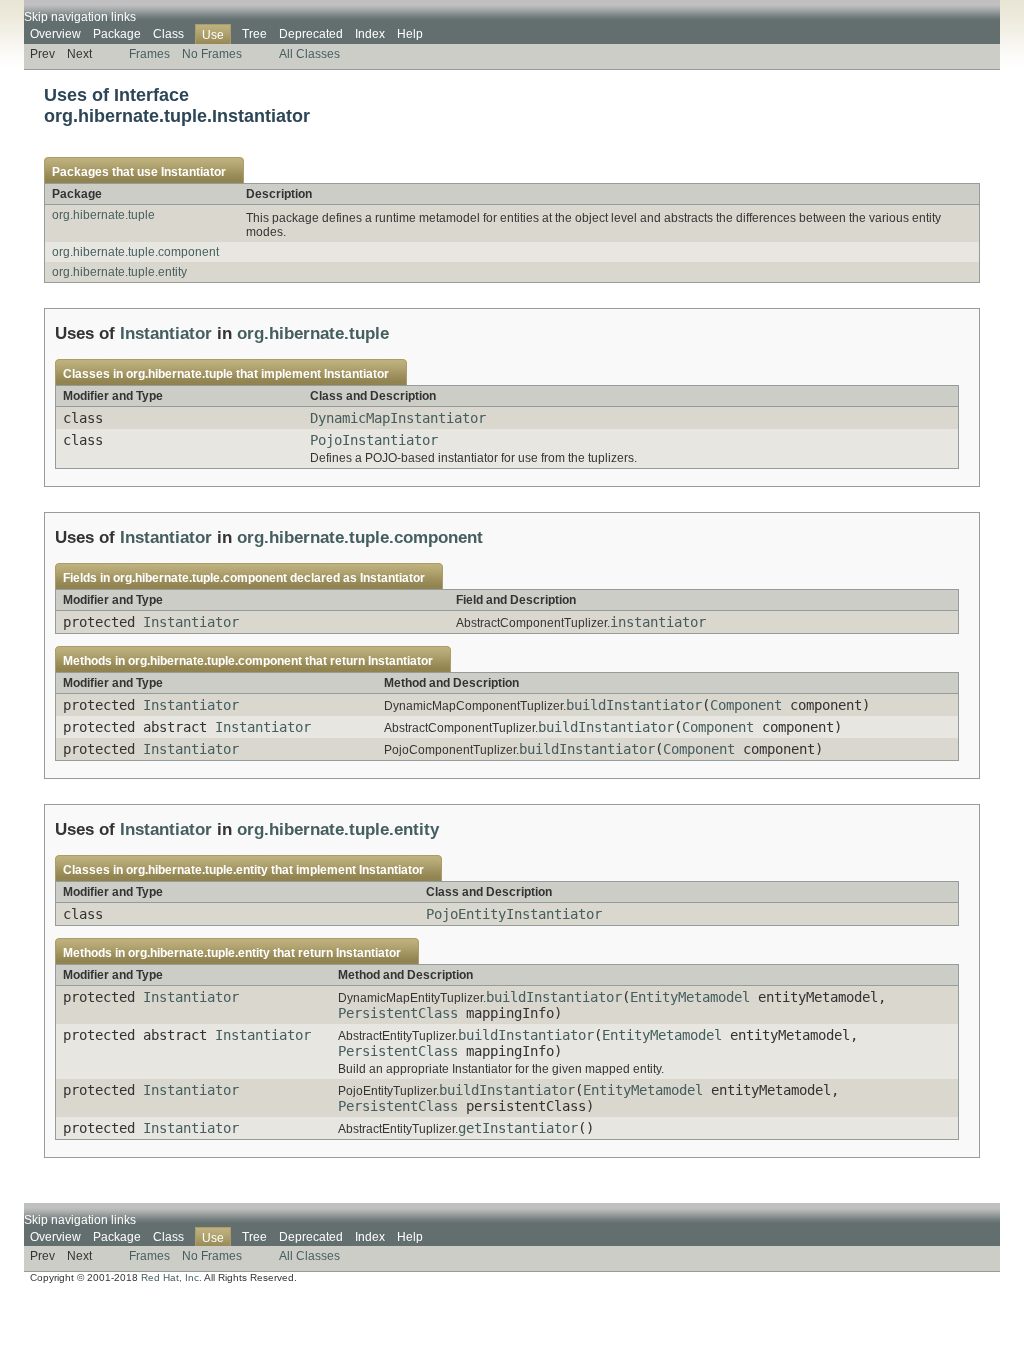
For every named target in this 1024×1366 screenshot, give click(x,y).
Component (746, 705)
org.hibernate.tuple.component (135, 252)
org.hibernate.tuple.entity (119, 272)
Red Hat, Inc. (171, 1277)
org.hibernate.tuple (103, 215)
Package (117, 34)
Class (168, 34)
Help (410, 34)
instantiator (658, 622)
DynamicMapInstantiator (398, 418)
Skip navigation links (80, 17)
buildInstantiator (634, 705)
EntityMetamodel (690, 997)
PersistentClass (398, 1013)
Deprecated (311, 34)
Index (370, 34)
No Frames (212, 54)
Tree (254, 34)
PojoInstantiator (374, 440)
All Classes (309, 54)
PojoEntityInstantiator (514, 914)
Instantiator (193, 172)
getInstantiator (518, 1128)
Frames (149, 54)
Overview (55, 34)
